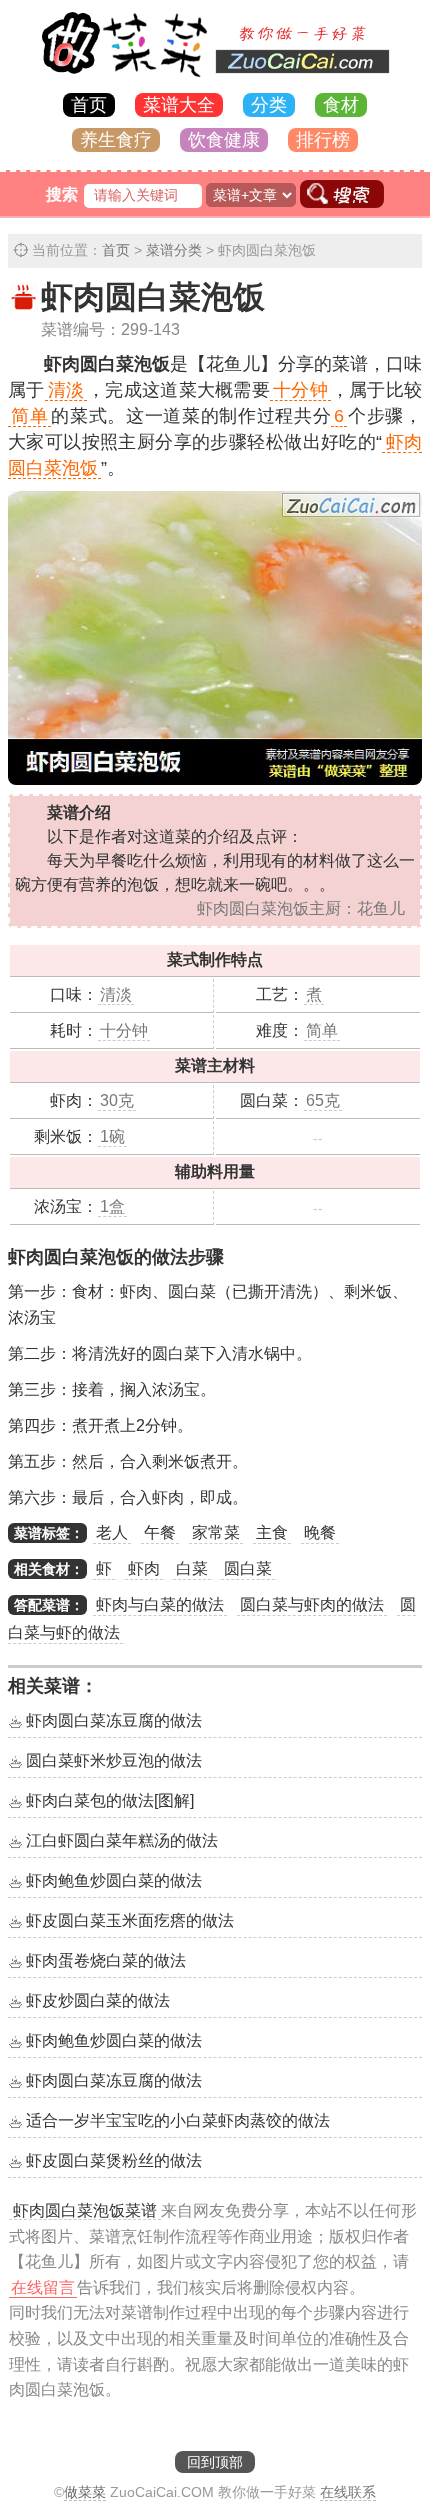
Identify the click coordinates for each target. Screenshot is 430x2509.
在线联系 (348, 2492)
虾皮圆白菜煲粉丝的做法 (114, 2160)
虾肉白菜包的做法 (110, 1800)
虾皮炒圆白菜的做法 (98, 2000)
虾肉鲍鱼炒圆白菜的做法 (114, 1880)
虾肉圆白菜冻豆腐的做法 (114, 1720)
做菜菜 (85, 2492)
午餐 (160, 1532)
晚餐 (320, 1532)
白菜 (192, 1568)
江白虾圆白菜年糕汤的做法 (122, 1840)
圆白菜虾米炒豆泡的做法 (114, 1760)
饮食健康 (224, 140)
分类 (269, 105)
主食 (272, 1532)
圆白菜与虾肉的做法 (312, 1604)
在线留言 (43, 2287)
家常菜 (216, 1532)
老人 (112, 1532)
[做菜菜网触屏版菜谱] (215, 78)
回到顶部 (215, 2462)
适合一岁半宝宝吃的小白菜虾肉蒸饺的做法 (178, 2120)
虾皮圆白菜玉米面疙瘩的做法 (130, 1920)
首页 (89, 105)
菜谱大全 (179, 105)
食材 (341, 105)
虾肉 (144, 1568)
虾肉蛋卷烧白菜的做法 (106, 1960)
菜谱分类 (174, 250)
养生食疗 (116, 140)
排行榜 (323, 140)
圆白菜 (248, 1568)
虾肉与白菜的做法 (160, 1604)
